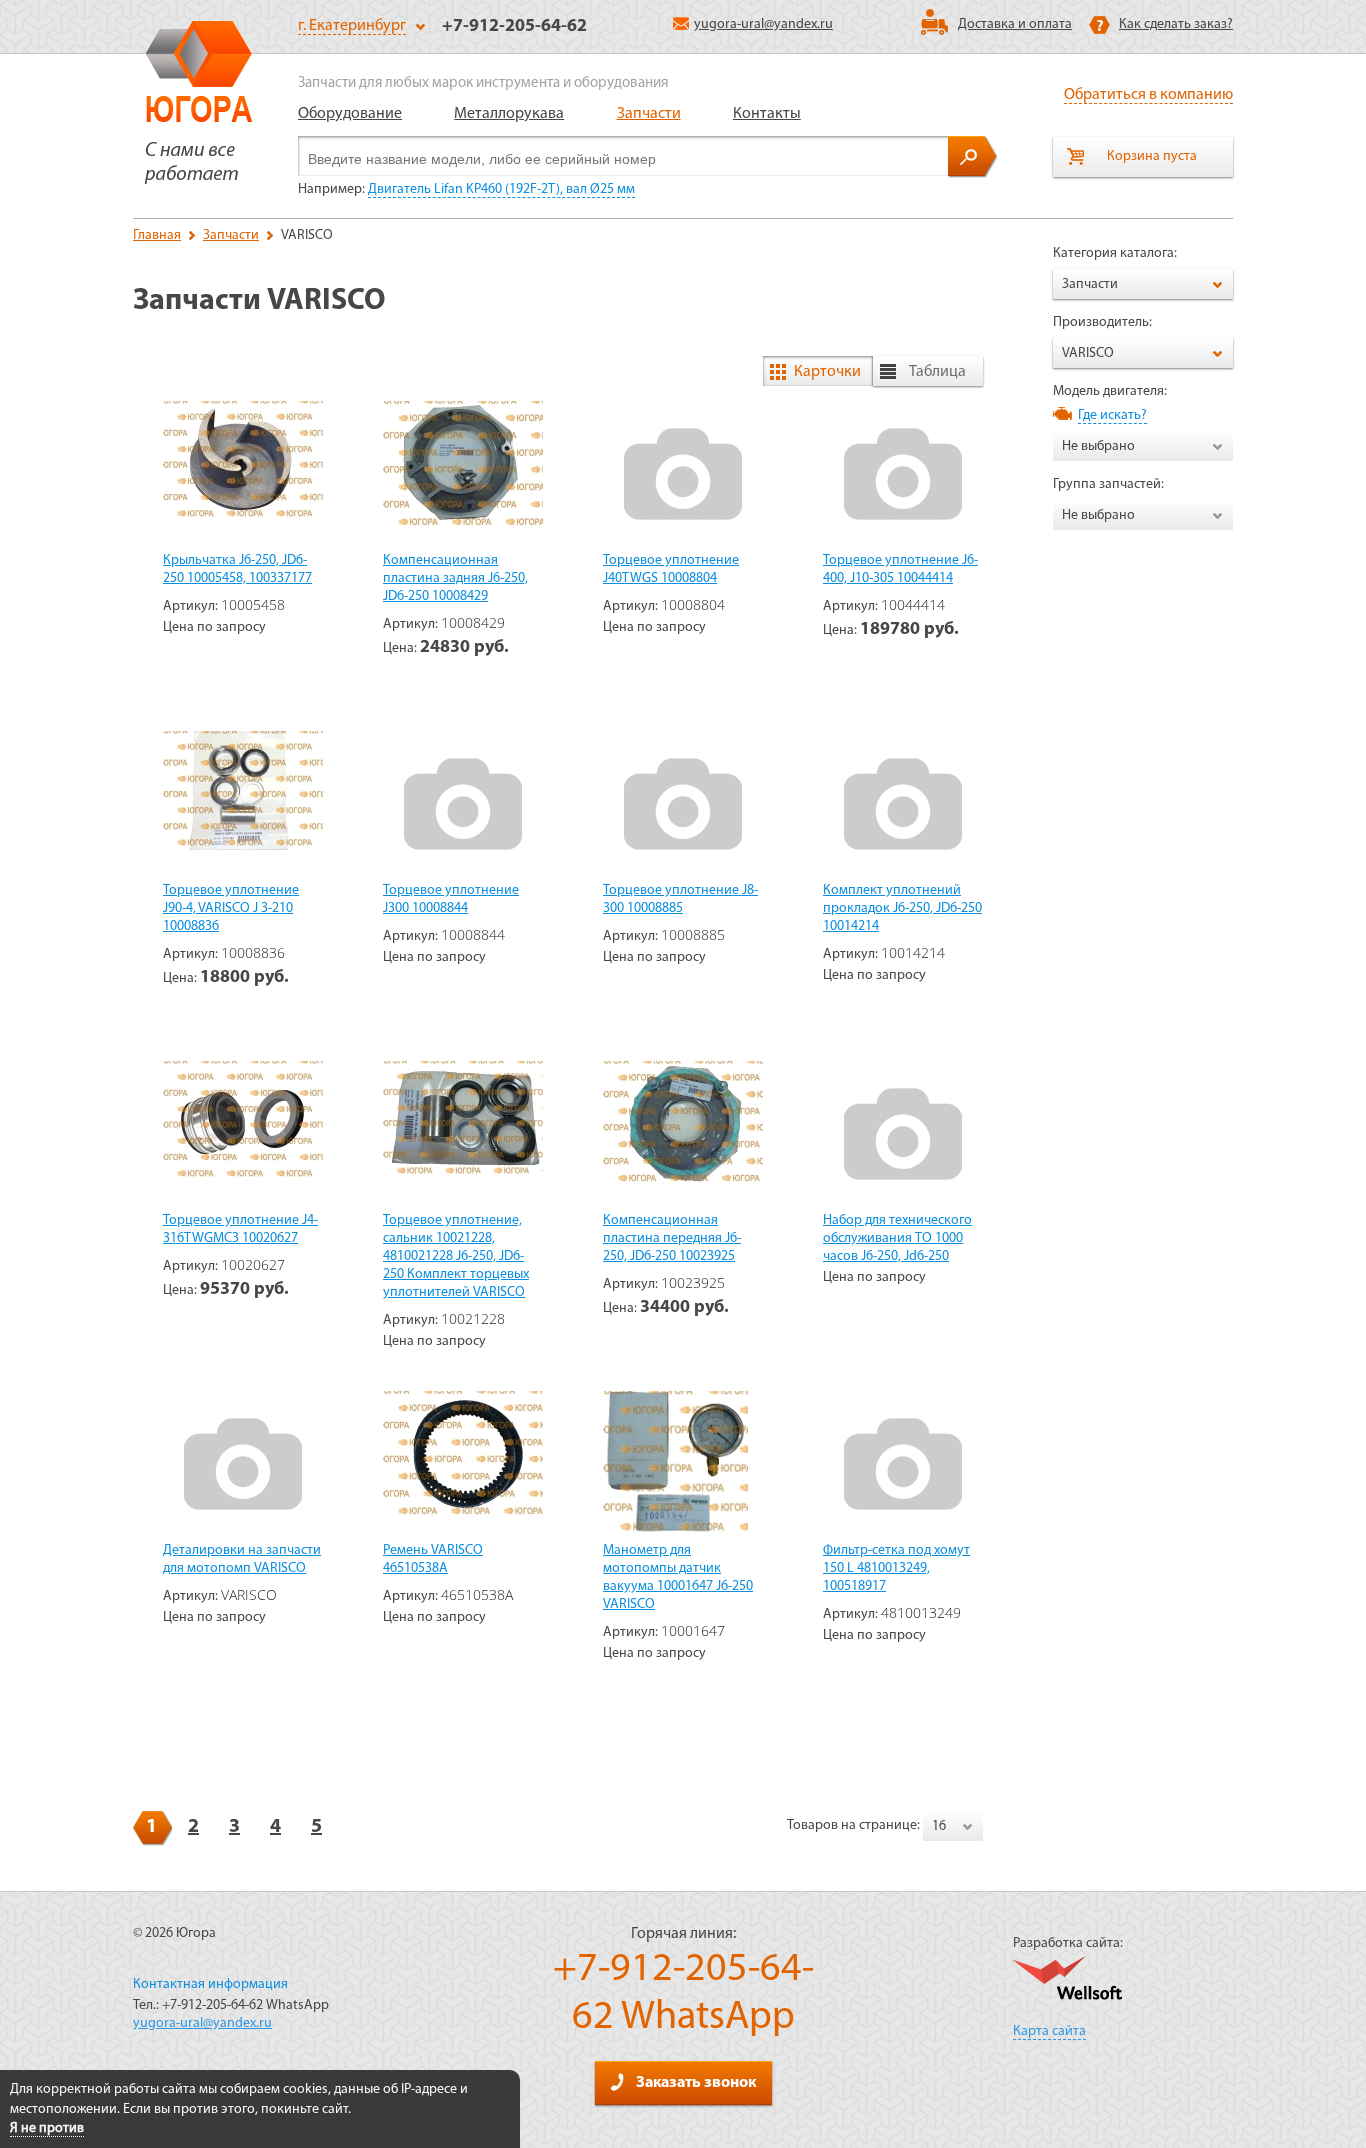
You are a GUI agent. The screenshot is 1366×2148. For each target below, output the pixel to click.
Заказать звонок (696, 2083)
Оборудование (350, 114)
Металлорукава (509, 114)
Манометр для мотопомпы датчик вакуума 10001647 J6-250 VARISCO (678, 1577)
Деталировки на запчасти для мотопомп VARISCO (242, 1559)
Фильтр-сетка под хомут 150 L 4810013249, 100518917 (896, 1568)
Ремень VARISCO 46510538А (433, 1559)
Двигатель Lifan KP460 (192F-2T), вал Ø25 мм (501, 189)
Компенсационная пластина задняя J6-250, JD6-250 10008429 (455, 578)
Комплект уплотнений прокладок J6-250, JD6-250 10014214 (902, 908)
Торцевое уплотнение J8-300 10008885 (680, 899)
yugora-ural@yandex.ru (763, 24)
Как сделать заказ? (1176, 24)
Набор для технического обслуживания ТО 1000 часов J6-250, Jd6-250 (897, 1238)
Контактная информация (210, 1984)
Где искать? (1112, 415)
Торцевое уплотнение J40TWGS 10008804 (671, 569)
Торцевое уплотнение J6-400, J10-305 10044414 (900, 569)
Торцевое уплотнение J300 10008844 (451, 899)
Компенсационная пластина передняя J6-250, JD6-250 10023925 (672, 1238)
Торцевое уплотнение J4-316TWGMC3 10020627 (240, 1229)
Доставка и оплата (1015, 24)
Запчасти (649, 114)
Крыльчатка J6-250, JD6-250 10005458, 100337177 (237, 569)
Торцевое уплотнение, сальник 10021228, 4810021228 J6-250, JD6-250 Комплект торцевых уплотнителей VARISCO (456, 1256)
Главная (157, 235)
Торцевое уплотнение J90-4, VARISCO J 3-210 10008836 (231, 908)
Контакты (767, 114)
